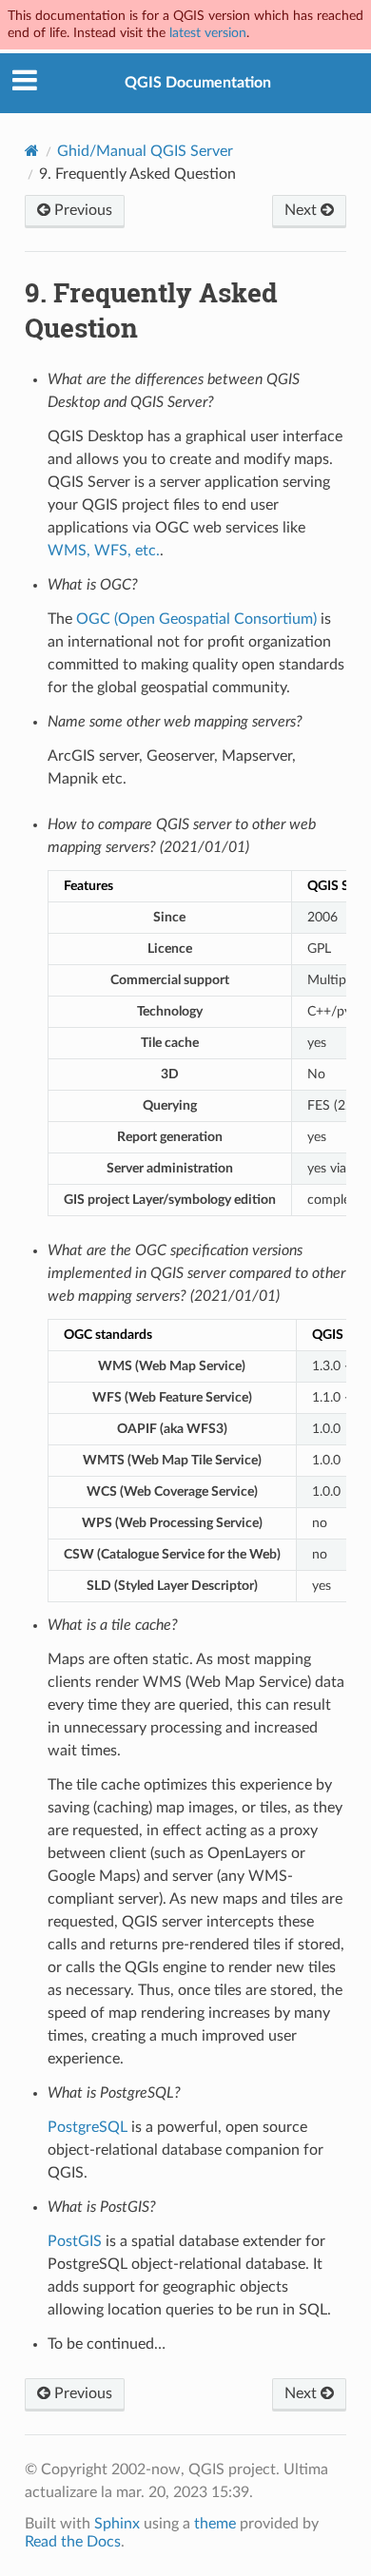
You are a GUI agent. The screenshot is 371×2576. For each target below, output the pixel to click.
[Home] (32, 151)
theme (215, 2524)
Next (303, 210)
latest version (208, 33)
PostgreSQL (88, 2127)
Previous (81, 210)
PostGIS (75, 2241)
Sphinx (117, 2524)
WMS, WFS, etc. (104, 551)
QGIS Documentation (198, 83)
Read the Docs (73, 2542)
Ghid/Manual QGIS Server (145, 151)
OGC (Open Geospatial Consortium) (196, 619)
